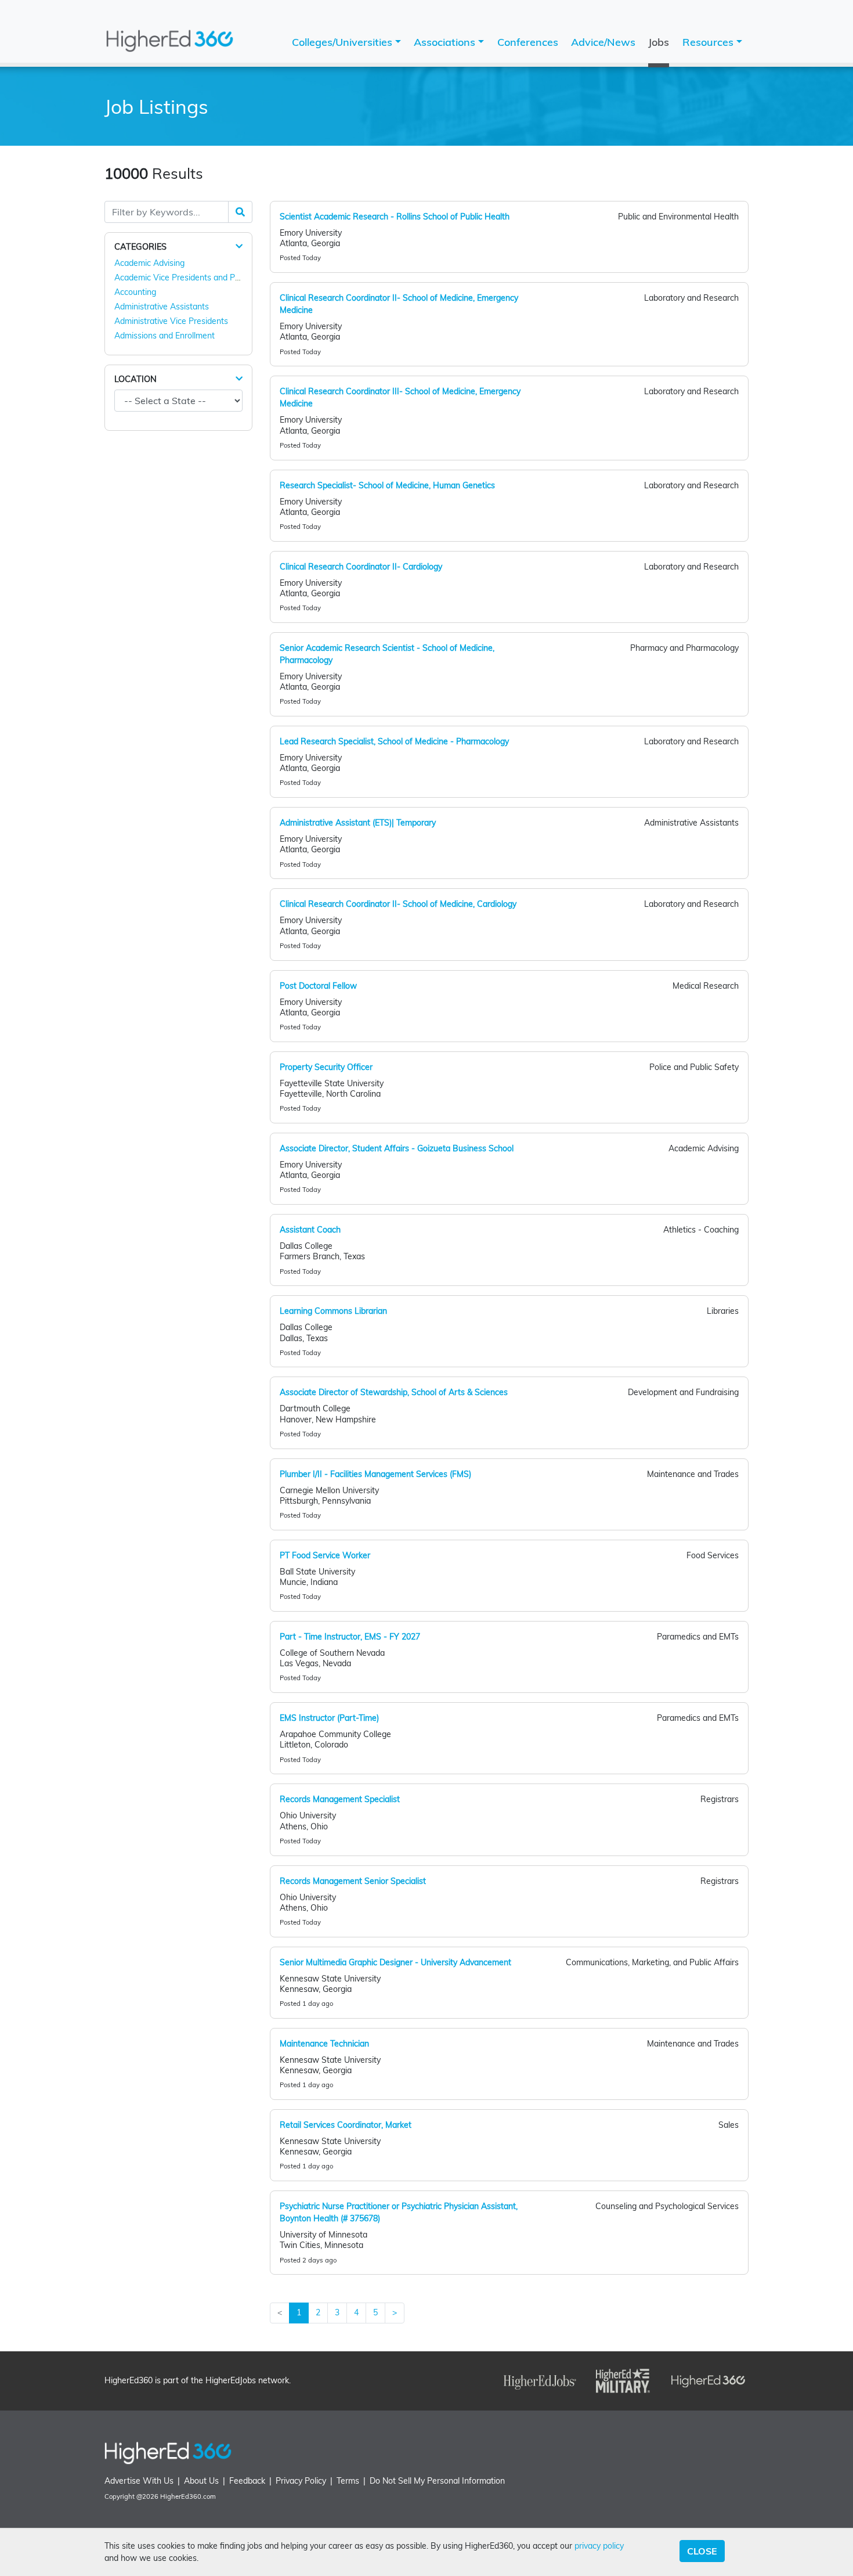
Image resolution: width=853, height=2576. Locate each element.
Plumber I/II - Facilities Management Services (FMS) (375, 1474)
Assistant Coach (310, 1230)
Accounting (135, 292)
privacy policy (599, 2546)
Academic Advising (149, 263)
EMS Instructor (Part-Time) (329, 1718)
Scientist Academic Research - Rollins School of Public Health (395, 217)
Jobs (659, 42)
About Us (201, 2481)
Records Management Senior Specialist (353, 1881)
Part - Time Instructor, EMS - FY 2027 (350, 1637)
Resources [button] (709, 42)
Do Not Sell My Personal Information (437, 2481)
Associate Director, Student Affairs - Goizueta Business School (397, 1148)
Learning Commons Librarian (333, 1311)
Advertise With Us (139, 2481)
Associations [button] (446, 42)
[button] (239, 246)
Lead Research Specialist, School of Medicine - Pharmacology (394, 741)
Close (702, 2551)
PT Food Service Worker (325, 1555)
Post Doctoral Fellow (318, 986)
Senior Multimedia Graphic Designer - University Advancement (395, 1962)
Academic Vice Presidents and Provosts (188, 278)
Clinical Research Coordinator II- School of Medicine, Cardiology (398, 904)
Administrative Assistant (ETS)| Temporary (358, 823)
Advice (603, 42)
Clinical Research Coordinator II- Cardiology (361, 567)
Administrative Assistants (162, 307)
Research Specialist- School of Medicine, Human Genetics (387, 485)
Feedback (247, 2481)
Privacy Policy (301, 2481)
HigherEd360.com (188, 2496)
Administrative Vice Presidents (171, 321)
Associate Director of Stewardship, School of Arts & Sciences (394, 1392)
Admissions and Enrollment (165, 336)
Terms (348, 2481)
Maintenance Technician (324, 2044)
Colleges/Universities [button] (344, 42)
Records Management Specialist (340, 1799)
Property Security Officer (326, 1067)
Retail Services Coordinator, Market (346, 2125)
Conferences (528, 42)
